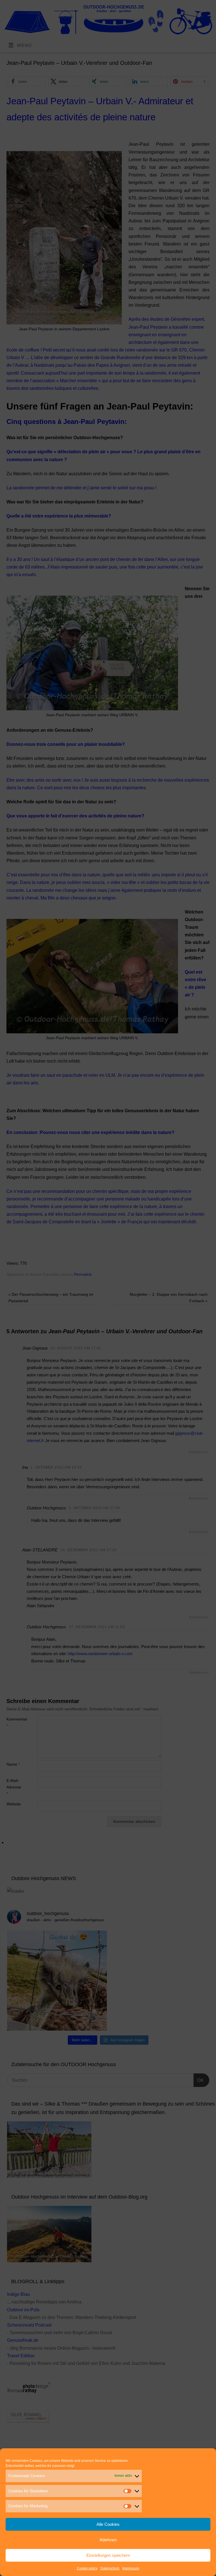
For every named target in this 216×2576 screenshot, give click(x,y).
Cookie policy (87, 2568)
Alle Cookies (108, 2524)
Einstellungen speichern (108, 2555)
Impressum (131, 2568)
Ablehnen (108, 2540)
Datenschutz (110, 2568)
